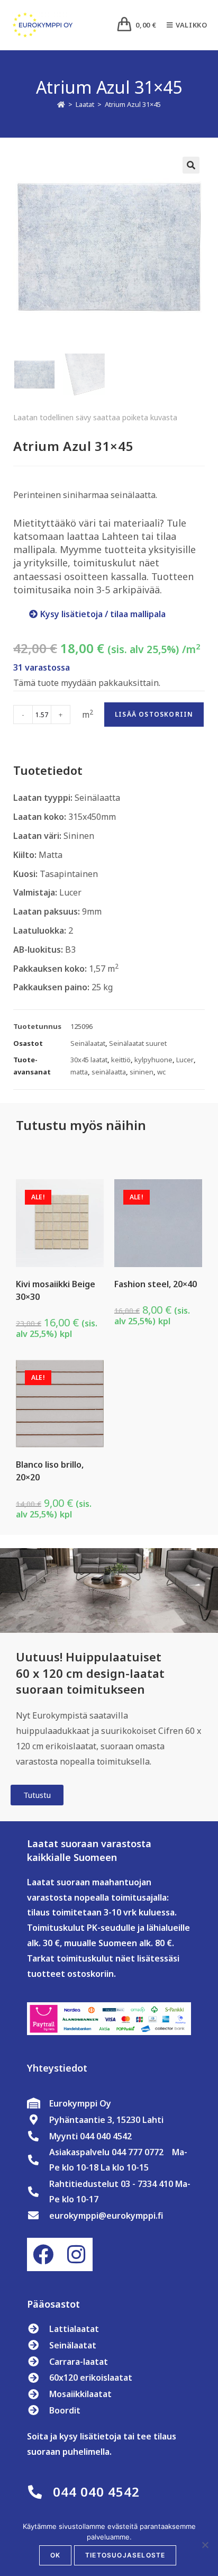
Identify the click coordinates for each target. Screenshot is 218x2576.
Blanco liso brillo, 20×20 (50, 1471)
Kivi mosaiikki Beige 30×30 (56, 1290)
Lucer (185, 1060)
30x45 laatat (89, 1060)
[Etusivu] (61, 104)
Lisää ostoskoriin (154, 714)
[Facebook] (43, 2254)
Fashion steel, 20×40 (156, 1284)
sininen (142, 1072)
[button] (191, 165)
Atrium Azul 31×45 (133, 104)
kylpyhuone (153, 1060)
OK (55, 2555)
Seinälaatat (88, 1043)
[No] (205, 2545)
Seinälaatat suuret (138, 1043)
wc (161, 1072)
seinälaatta (109, 1072)
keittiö (121, 1060)
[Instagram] (76, 2254)
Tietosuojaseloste (125, 2555)
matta (79, 1072)
